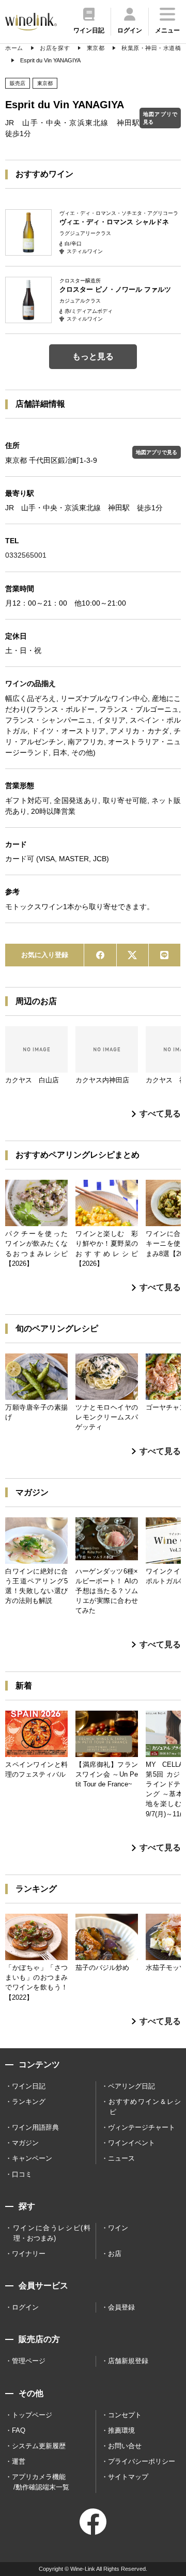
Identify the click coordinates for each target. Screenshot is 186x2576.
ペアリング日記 (131, 2086)
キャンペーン (32, 2158)
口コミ (22, 2174)
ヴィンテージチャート (142, 2127)
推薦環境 (121, 2430)
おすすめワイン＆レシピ (145, 2107)
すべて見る (160, 1114)
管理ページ (29, 2361)
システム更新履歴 (39, 2446)
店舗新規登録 (128, 2361)
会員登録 (121, 2307)
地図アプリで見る (160, 118)
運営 (19, 2461)
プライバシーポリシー (142, 2461)
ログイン (25, 2307)
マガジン (25, 2143)
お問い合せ (125, 2446)
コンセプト (125, 2415)
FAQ (19, 2430)
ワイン (118, 2228)
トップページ (32, 2415)
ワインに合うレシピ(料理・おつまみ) (52, 2233)
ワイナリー (29, 2254)
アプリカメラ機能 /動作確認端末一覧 (41, 2482)
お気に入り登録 (45, 955)
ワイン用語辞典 (35, 2127)
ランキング (29, 2102)
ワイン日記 (29, 2086)
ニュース (121, 2158)
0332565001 (26, 555)
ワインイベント (131, 2143)
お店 (115, 2254)
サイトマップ (128, 2477)
